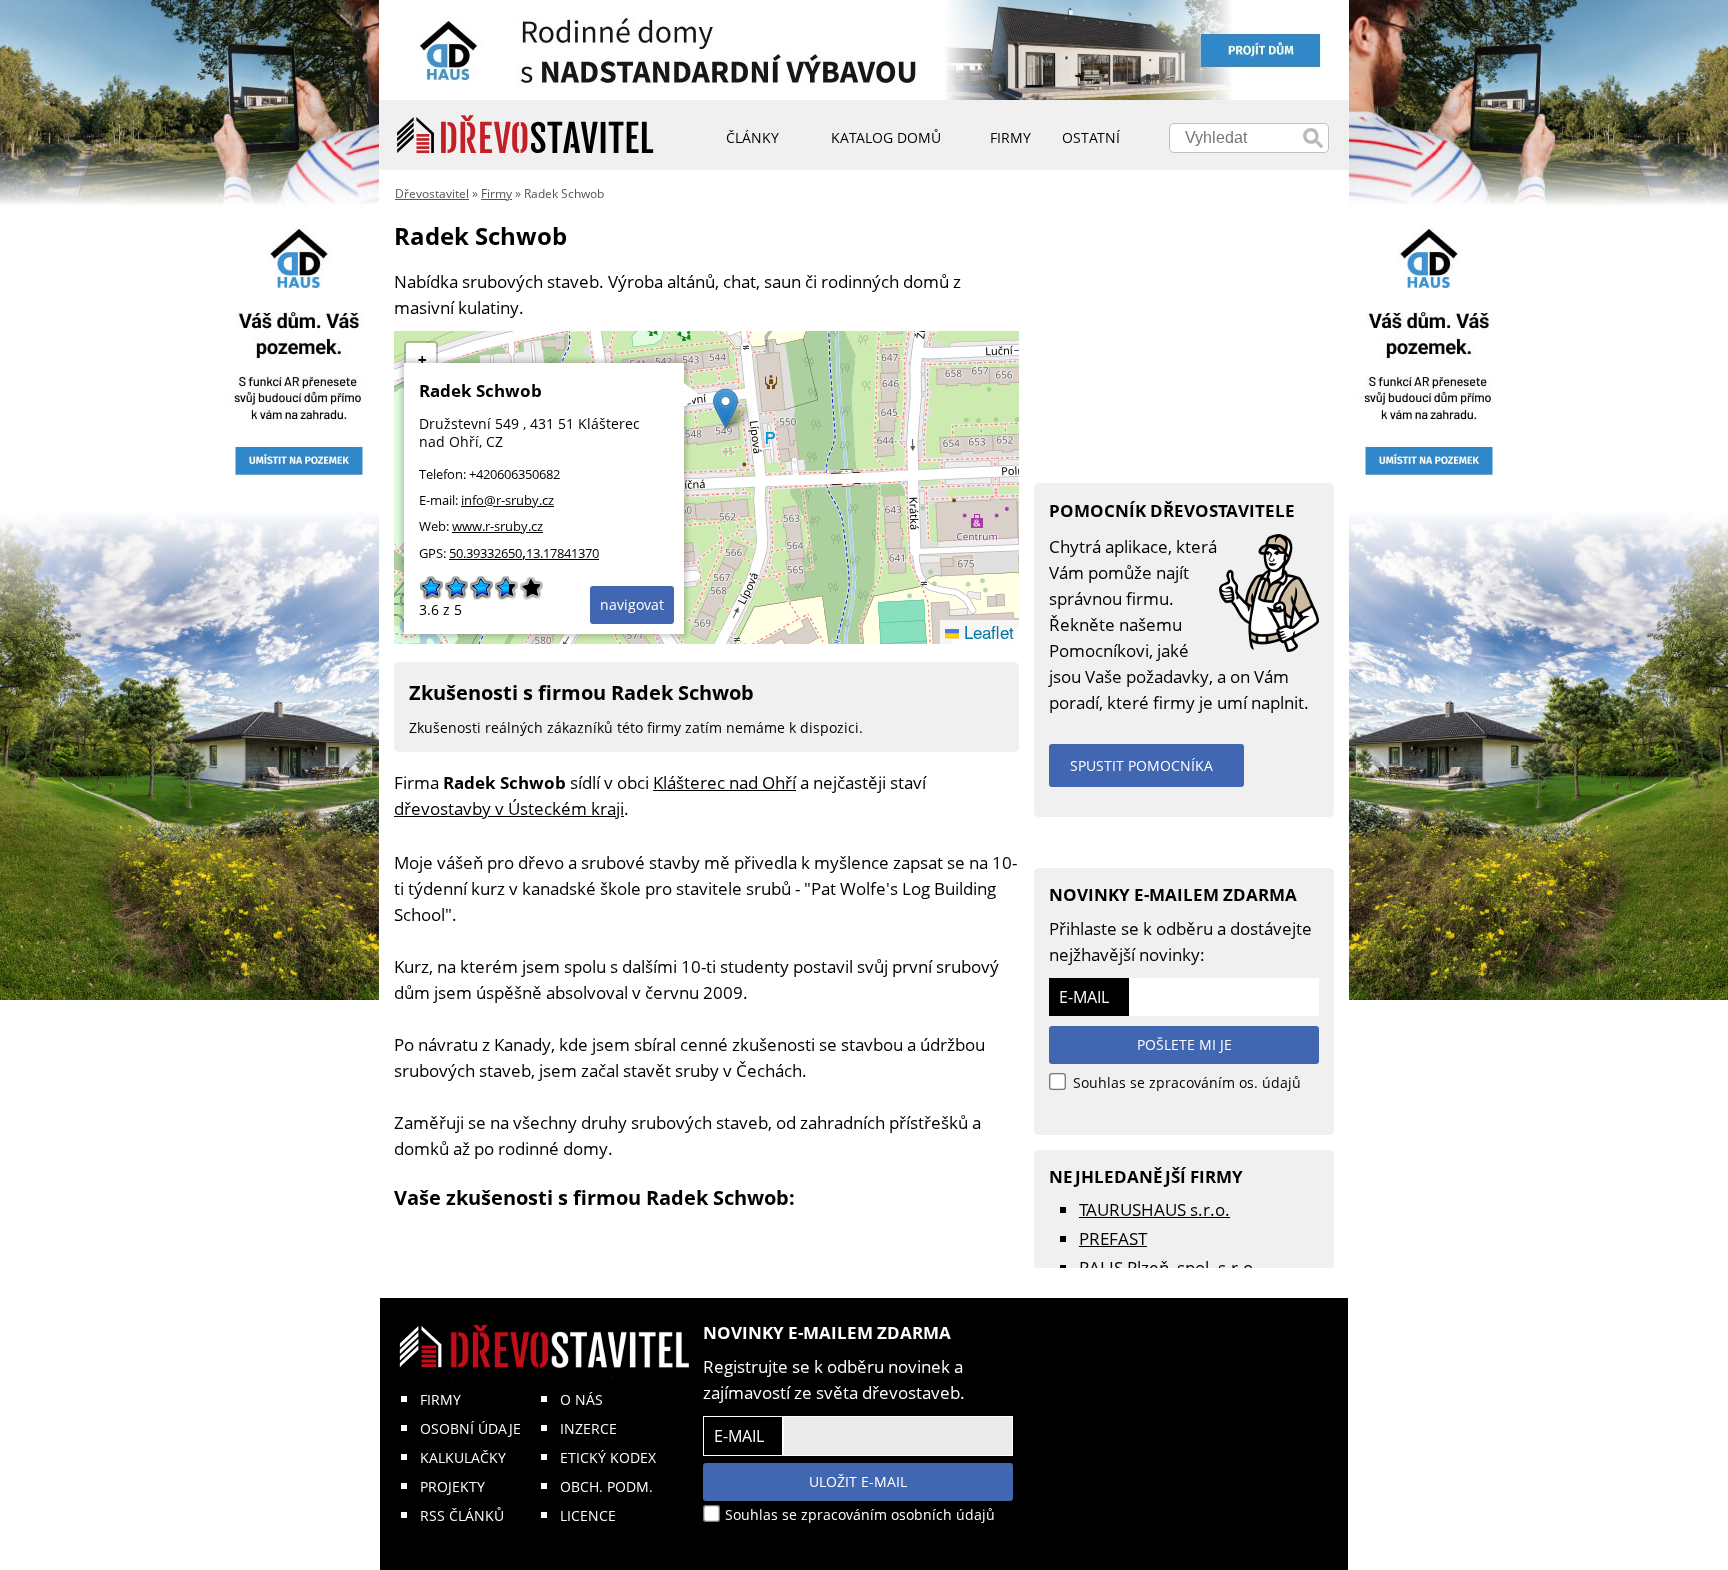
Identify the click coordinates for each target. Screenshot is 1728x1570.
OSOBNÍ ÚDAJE (470, 1428)
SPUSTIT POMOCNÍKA (1141, 765)
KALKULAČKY (463, 1457)
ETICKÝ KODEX (608, 1457)
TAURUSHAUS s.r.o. (1154, 1209)
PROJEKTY (452, 1486)
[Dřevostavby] (525, 135)
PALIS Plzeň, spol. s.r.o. (1168, 1267)
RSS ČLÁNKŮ (462, 1515)
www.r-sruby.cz (497, 526)
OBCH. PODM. (606, 1486)
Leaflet (986, 631)
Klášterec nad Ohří (724, 782)
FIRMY (440, 1399)
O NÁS (581, 1399)
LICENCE (588, 1515)
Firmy (496, 193)
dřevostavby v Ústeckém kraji (509, 808)
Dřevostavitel (432, 193)
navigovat (632, 604)
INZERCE (588, 1428)
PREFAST (1113, 1238)
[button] (725, 408)
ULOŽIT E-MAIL (858, 1481)
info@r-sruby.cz (507, 500)
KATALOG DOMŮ (886, 137)
